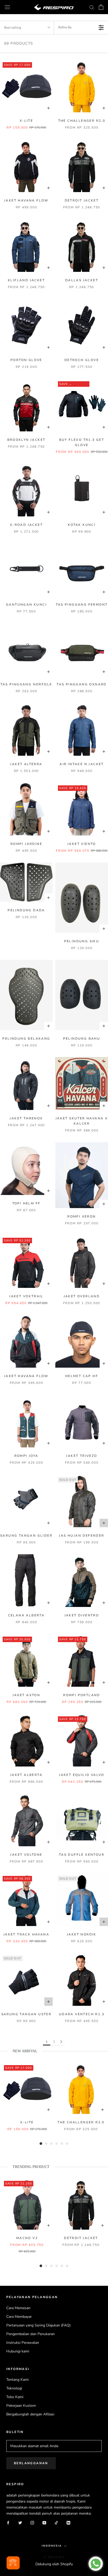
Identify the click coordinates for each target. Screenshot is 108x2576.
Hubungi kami (18, 2351)
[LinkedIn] (68, 2522)
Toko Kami (15, 2397)
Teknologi (14, 2388)
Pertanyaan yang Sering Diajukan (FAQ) (38, 2325)
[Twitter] (20, 2522)
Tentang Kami (17, 2380)
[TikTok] (56, 2522)
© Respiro (54, 2557)
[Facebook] (8, 2522)
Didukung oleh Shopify (54, 2564)
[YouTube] (44, 2522)
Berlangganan (31, 2463)
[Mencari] (92, 7)
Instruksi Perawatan (23, 2343)
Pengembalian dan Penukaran (31, 2334)
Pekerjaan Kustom (21, 2406)
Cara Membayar (19, 2317)
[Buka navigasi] (7, 7)
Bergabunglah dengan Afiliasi (30, 2414)
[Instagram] (32, 2522)
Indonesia (52, 2546)
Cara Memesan (18, 2308)
